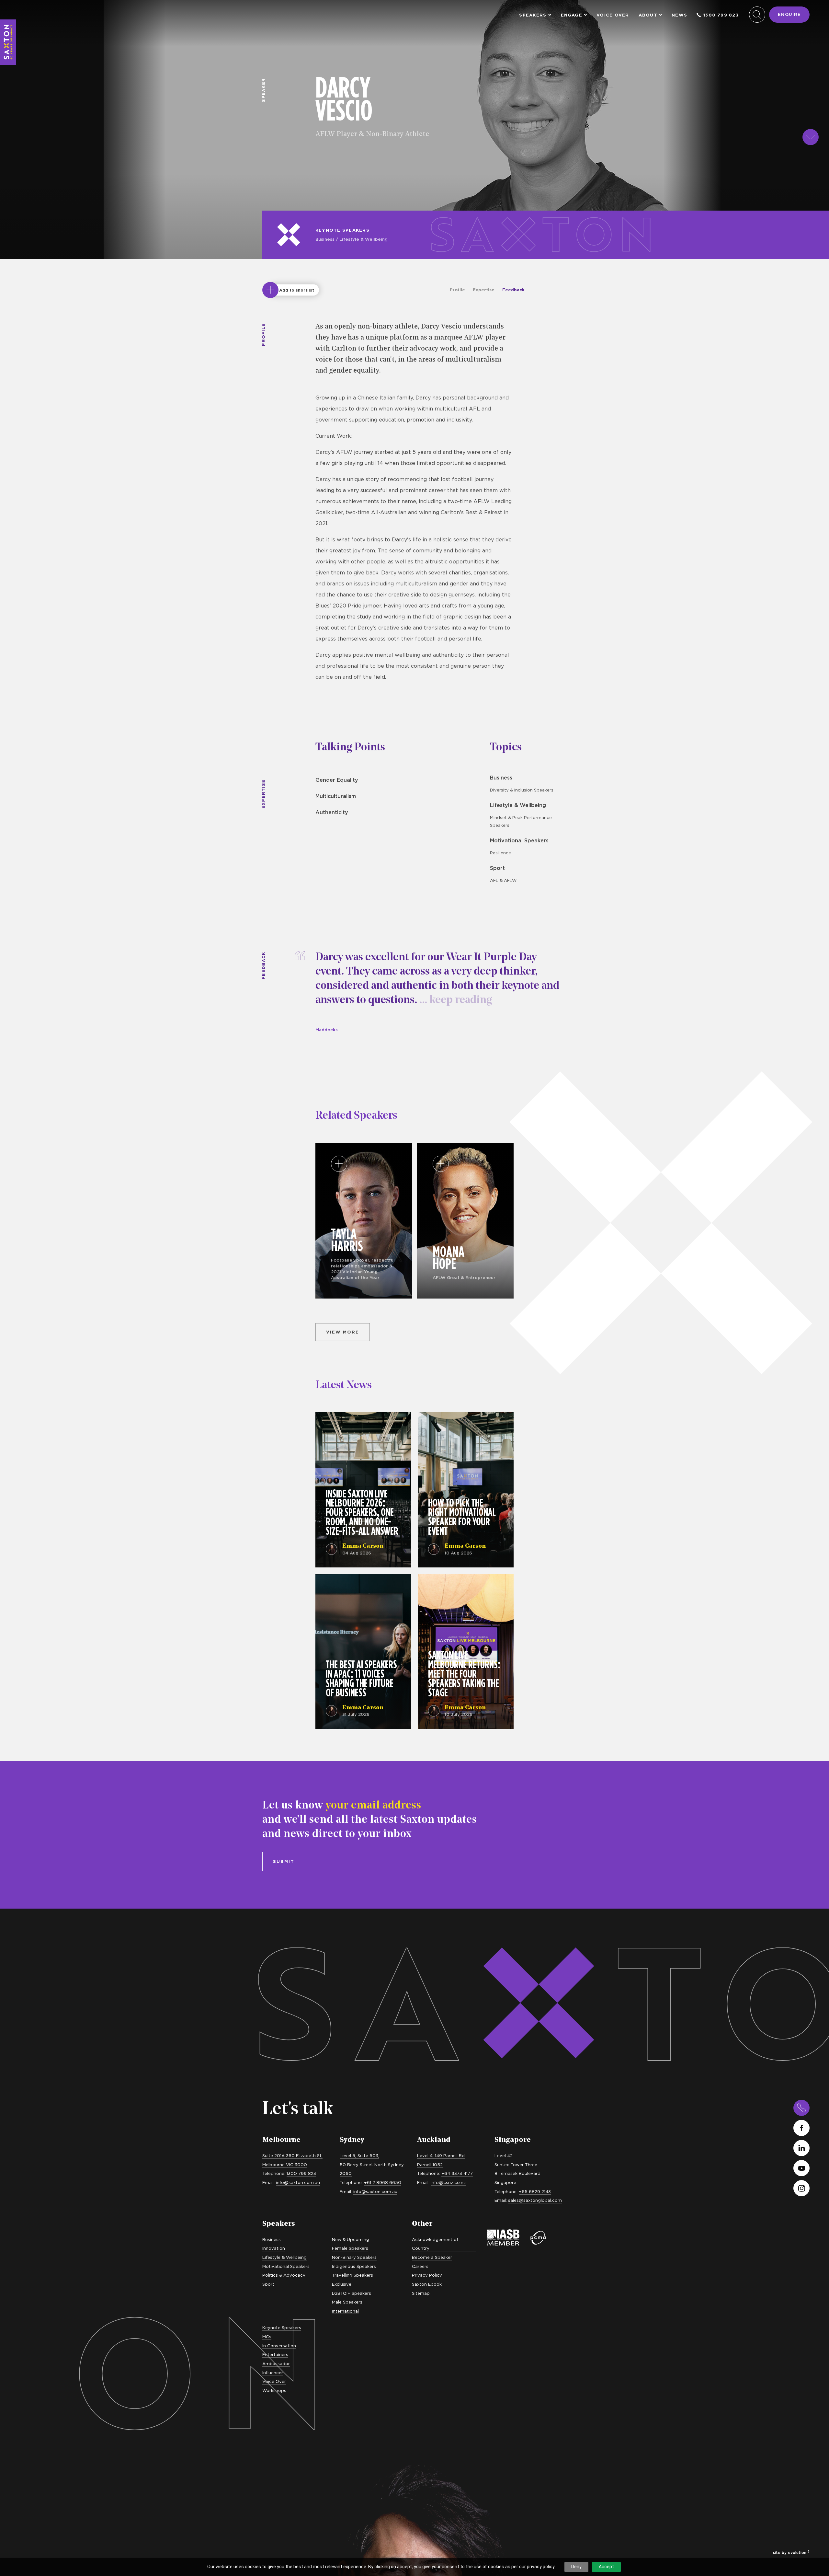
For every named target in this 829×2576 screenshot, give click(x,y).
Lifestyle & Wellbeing (363, 239)
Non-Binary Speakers (354, 2257)
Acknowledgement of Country (435, 2244)
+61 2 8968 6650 (383, 2182)
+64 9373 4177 (457, 2173)
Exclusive (342, 2284)
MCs (267, 2337)
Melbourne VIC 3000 (285, 2165)
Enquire (789, 14)
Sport (497, 868)
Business (325, 239)
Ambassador (276, 2363)
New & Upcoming (351, 2239)
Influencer (273, 2373)
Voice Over (613, 15)
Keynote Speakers (342, 230)
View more (343, 1332)
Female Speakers (350, 2248)
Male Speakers (347, 2302)
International (345, 2311)
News (679, 15)
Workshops (274, 2390)
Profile (457, 290)
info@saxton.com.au (298, 2182)
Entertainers (275, 2354)
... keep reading (454, 1000)
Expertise (484, 290)
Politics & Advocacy (284, 2275)
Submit (284, 1861)
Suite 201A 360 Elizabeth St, (292, 2155)
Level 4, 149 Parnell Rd (441, 2155)
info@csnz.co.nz (448, 2182)
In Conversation (279, 2346)
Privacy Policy (427, 2275)
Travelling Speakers (352, 2275)
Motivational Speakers (519, 840)
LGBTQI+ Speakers (352, 2293)
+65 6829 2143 (535, 2191)
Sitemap (421, 2293)
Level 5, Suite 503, (359, 2155)
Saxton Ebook (427, 2284)
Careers (420, 2266)
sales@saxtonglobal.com (535, 2200)
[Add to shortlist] (270, 290)
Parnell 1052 (430, 2165)
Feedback (513, 290)
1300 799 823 (721, 15)
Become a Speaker (432, 2257)
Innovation (274, 2248)
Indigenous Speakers (354, 2266)
